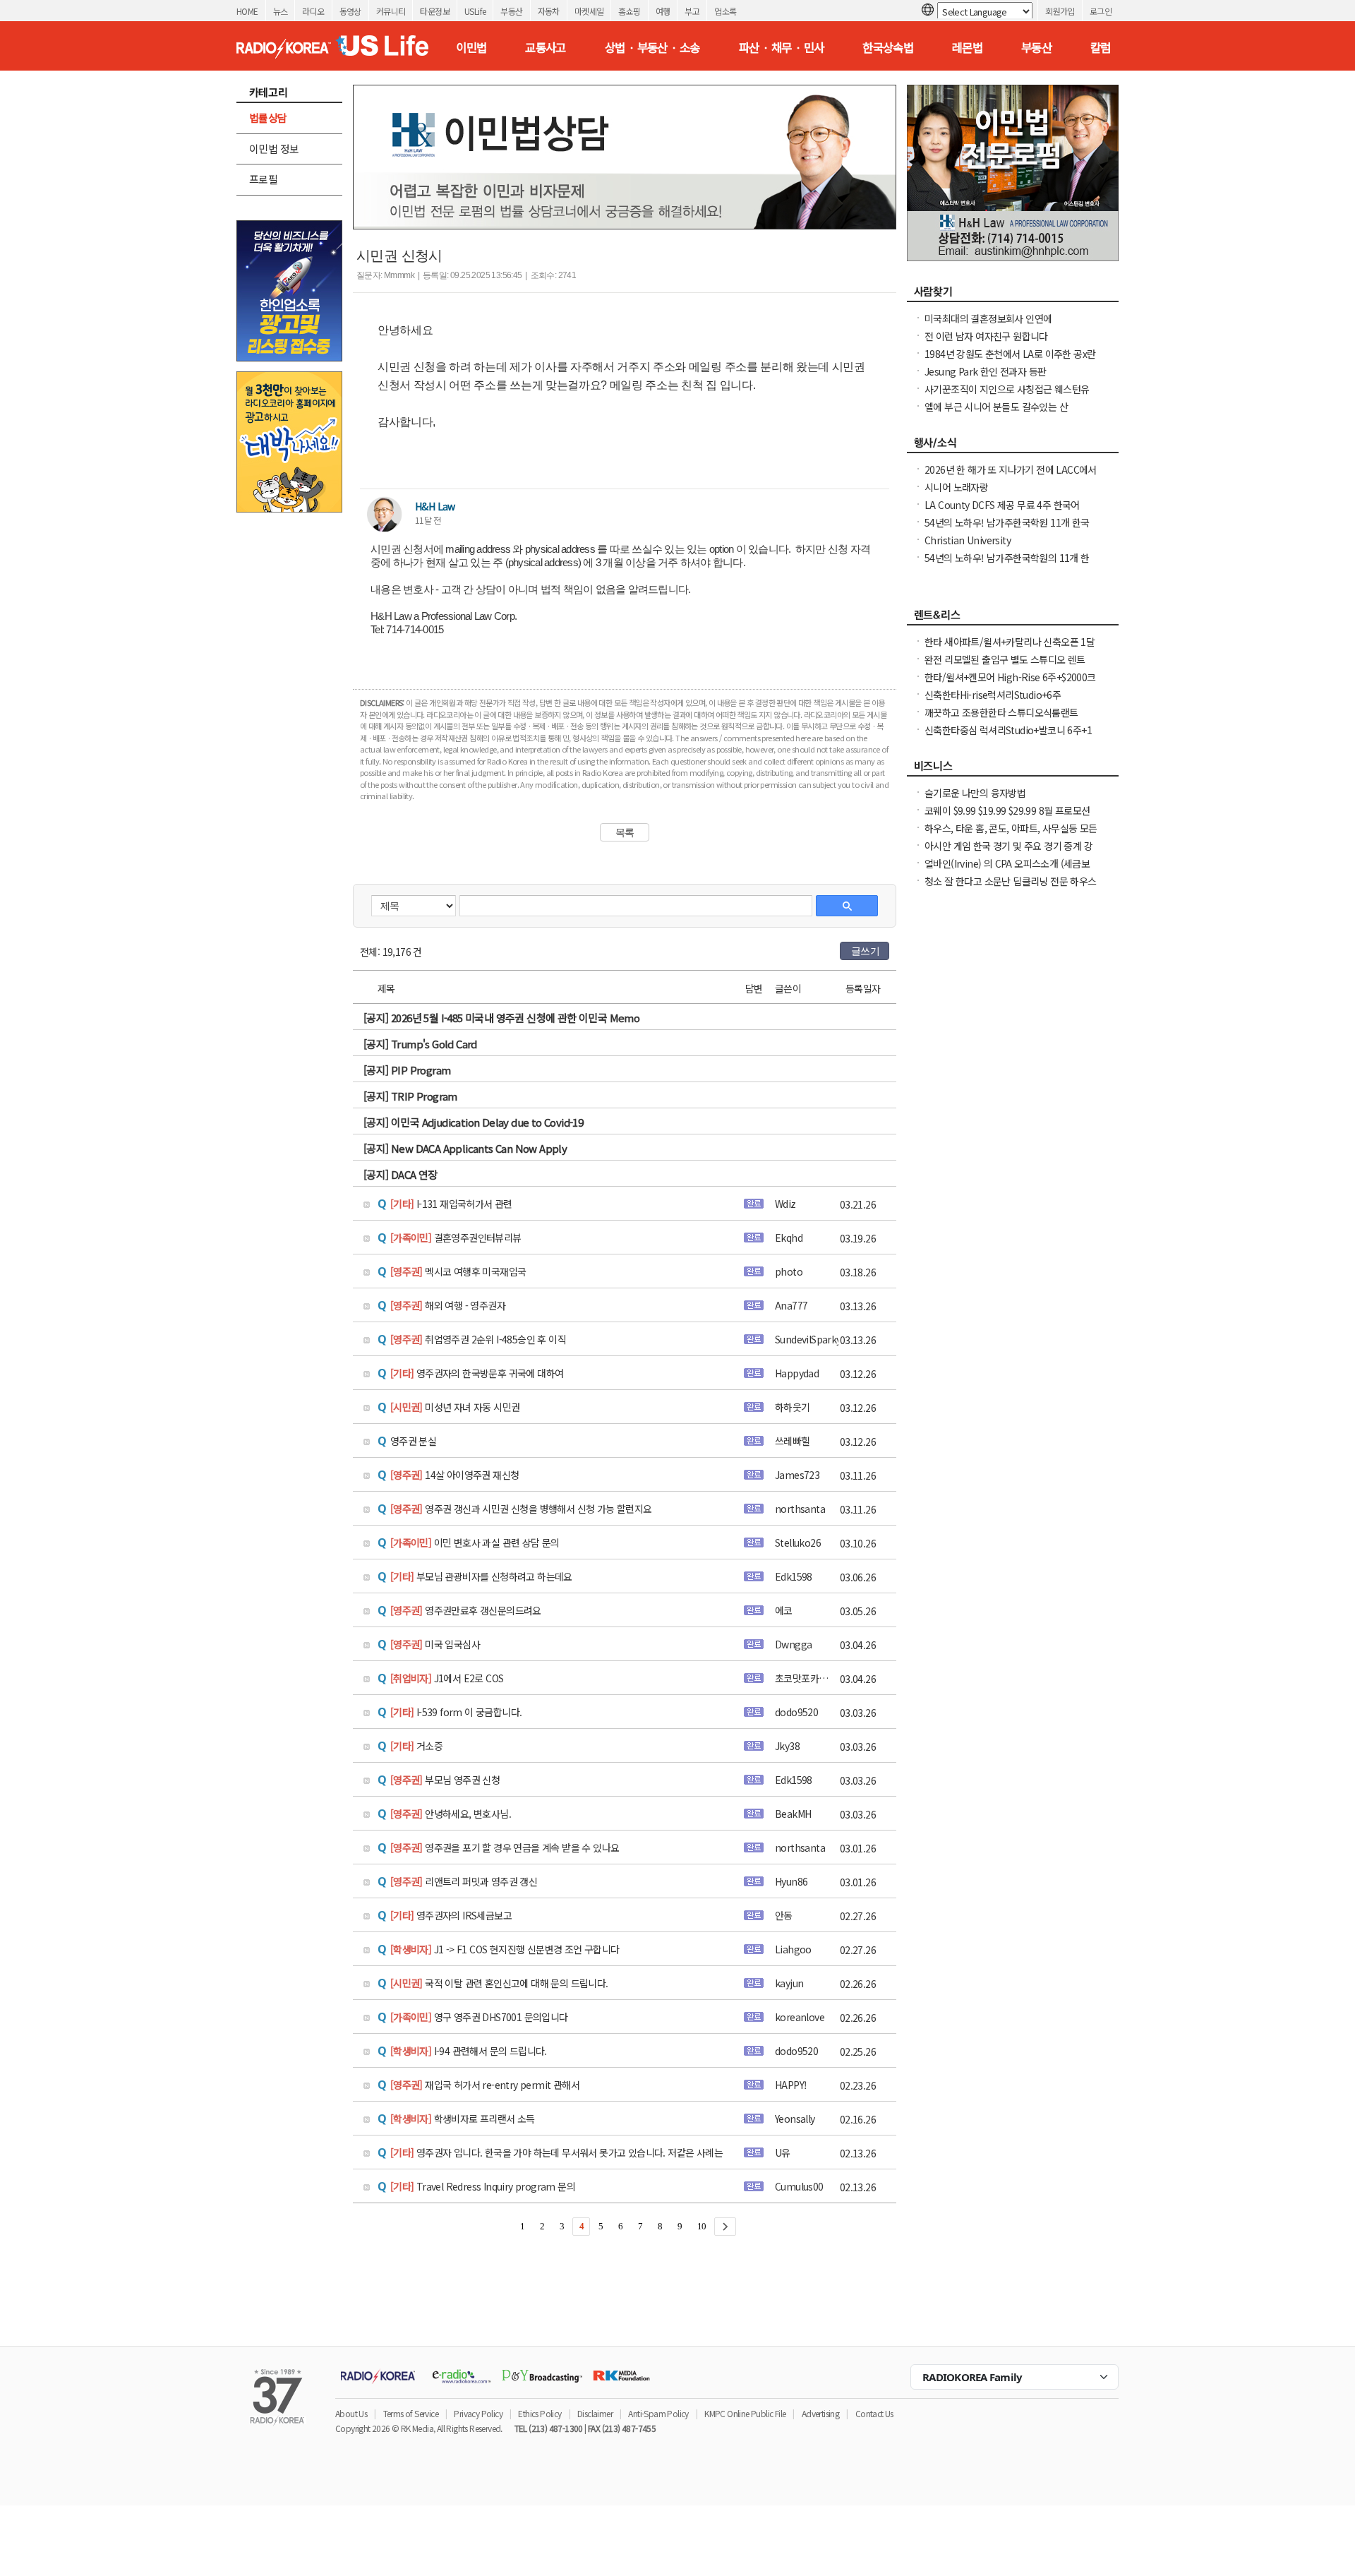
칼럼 (1101, 47)
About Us (351, 2413)
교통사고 (546, 47)
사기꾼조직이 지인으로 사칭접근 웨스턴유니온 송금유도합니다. (1007, 396)
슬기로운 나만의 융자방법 (975, 793)
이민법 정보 (274, 149)
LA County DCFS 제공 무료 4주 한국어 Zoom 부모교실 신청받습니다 (1002, 512)
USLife (475, 11)
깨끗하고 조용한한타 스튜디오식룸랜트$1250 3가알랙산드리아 (1001, 719)
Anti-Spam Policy (658, 2413)
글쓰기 (865, 951)
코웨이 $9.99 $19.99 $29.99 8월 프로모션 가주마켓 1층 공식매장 (1007, 817)
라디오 (313, 11)
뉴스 (281, 11)
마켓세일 (589, 11)
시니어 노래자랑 (956, 487)
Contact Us (874, 2413)
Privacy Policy (478, 2413)
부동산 (511, 11)
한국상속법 (888, 47)
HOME (247, 11)
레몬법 (967, 47)
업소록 (725, 11)
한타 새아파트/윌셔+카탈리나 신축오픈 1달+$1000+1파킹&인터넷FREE (1010, 649)
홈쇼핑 (629, 11)
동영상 (350, 11)
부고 (692, 11)
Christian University (968, 540)
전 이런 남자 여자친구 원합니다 (986, 336)
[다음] (725, 2227)
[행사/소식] (1013, 446)
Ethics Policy (540, 2413)
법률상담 (268, 118)
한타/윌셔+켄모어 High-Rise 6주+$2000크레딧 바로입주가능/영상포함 (1010, 684)
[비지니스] (1013, 769)
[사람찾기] (1013, 295)
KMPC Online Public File (745, 2413)
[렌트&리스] (1013, 618)
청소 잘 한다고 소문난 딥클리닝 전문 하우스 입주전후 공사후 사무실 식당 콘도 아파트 (1011, 888)
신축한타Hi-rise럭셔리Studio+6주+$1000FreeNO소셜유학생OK (993, 702)
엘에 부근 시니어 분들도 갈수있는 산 (996, 407)
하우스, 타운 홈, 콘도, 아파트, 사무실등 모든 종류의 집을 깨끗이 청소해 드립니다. (1011, 835)
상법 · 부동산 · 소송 (652, 47)
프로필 (263, 179)
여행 (663, 11)
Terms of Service (411, 2413)
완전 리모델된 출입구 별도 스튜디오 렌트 (1005, 659)
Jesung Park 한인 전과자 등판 (985, 371)
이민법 (471, 47)
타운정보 (435, 11)
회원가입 (1060, 11)
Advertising (820, 2413)
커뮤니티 (391, 11)
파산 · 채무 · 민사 (782, 47)
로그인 (1101, 11)
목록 (625, 832)
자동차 (549, 11)
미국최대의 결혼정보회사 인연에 (988, 318)
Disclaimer (595, 2413)
